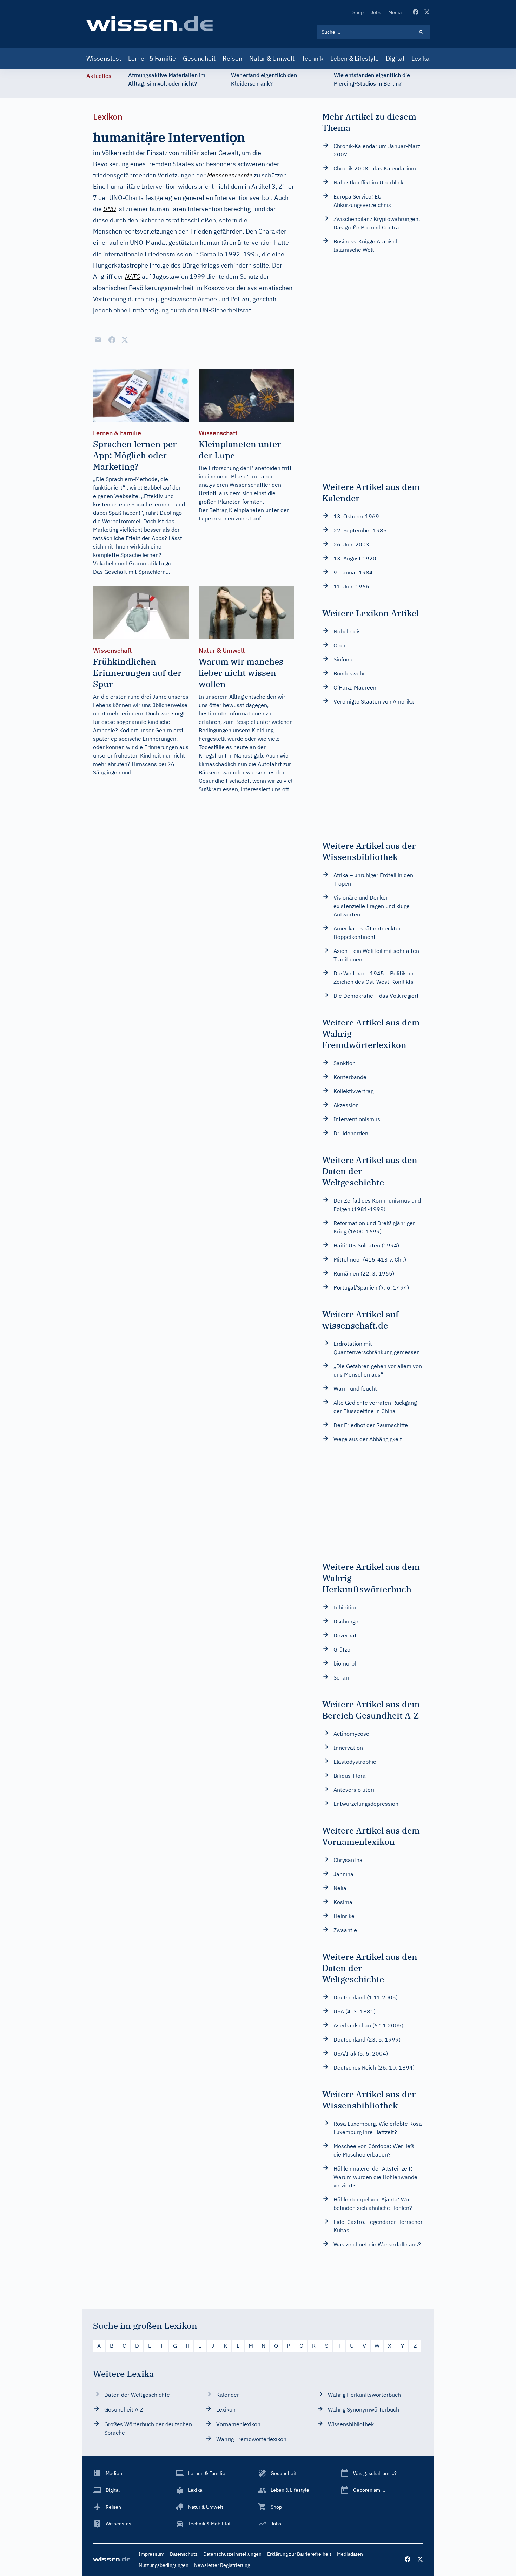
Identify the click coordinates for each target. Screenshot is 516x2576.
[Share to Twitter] (125, 340)
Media (395, 12)
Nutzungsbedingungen (164, 2565)
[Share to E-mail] (98, 340)
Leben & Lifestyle (355, 58)
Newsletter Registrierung (222, 2565)
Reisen (232, 58)
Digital (395, 58)
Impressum (151, 2554)
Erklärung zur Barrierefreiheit (299, 2554)
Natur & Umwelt (272, 58)
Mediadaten (350, 2554)
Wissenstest (104, 58)
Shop (358, 12)
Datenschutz (184, 2554)
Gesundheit (199, 58)
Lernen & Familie (152, 58)
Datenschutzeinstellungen (232, 2554)
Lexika (421, 58)
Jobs (376, 12)
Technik (312, 58)
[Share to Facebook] (112, 340)
